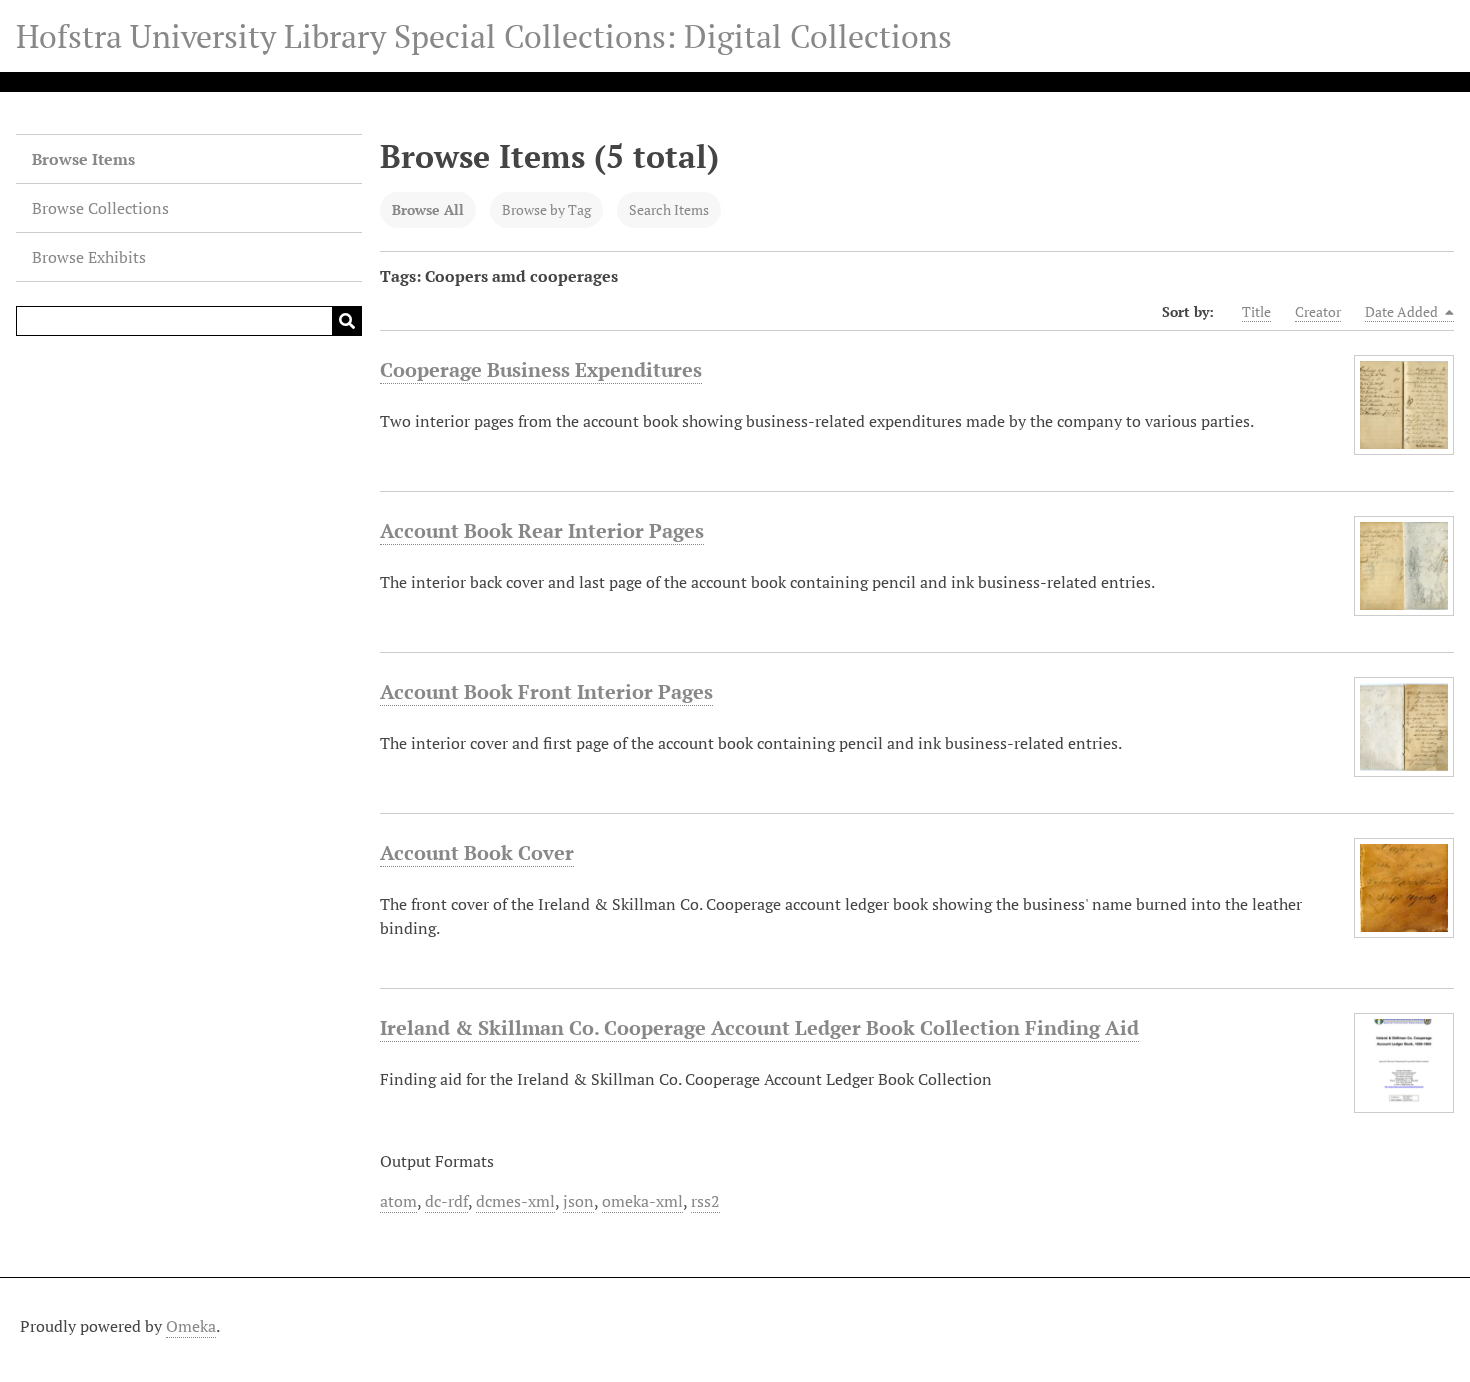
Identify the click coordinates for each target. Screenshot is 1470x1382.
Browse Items (83, 159)
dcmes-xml (515, 1201)
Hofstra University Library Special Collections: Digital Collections (484, 36)
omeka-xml (642, 1201)
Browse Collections (100, 208)
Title (1256, 311)
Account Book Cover (477, 852)
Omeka (191, 1326)
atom (398, 1201)
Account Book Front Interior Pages (546, 691)
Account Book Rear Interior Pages (542, 530)
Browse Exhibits (89, 257)
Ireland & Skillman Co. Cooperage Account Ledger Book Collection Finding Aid (759, 1027)
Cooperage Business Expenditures (541, 369)
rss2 (705, 1201)
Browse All (428, 209)
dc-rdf (446, 1201)
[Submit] (347, 321)
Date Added (1403, 311)
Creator (1318, 311)
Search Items (669, 209)
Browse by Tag (546, 209)
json (578, 1201)
